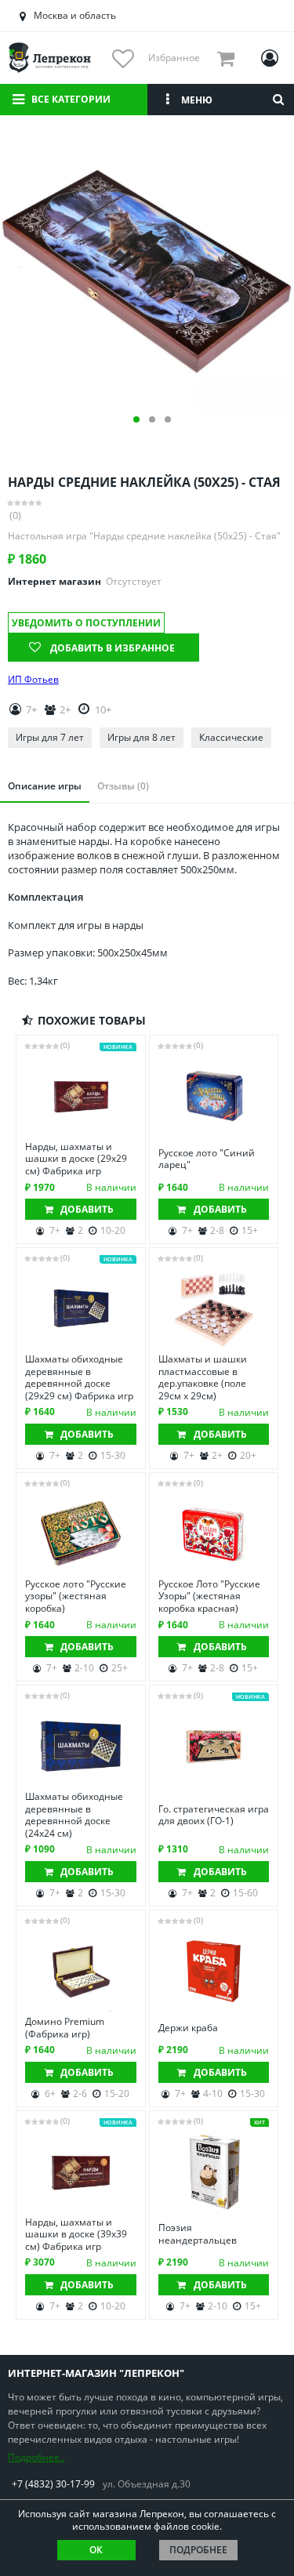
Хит (260, 2122)
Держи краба (188, 2028)
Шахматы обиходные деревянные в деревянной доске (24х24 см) (74, 1815)
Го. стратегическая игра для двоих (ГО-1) (214, 1815)
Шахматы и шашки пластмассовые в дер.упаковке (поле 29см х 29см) (203, 1377)
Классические (231, 737)
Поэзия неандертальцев (198, 2234)
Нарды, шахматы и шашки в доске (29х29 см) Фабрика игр (76, 1159)
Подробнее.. (36, 2457)
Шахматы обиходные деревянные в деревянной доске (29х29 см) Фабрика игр (79, 1377)
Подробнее (198, 2550)
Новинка (118, 1047)
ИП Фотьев (33, 680)
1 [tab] (136, 419)
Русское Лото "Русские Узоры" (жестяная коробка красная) (209, 1596)
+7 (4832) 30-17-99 (53, 2484)
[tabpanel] (147, 272)
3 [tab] (168, 419)
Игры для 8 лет (142, 737)
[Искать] (278, 100)
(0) (15, 515)
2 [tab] (152, 419)
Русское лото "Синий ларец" (207, 1159)
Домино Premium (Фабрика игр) (65, 2028)
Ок (96, 2550)
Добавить (87, 1209)
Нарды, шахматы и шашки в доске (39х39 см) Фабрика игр (76, 2235)
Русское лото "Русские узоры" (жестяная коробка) (76, 1596)
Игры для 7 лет (50, 737)
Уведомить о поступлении (86, 623)
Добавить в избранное (113, 648)
